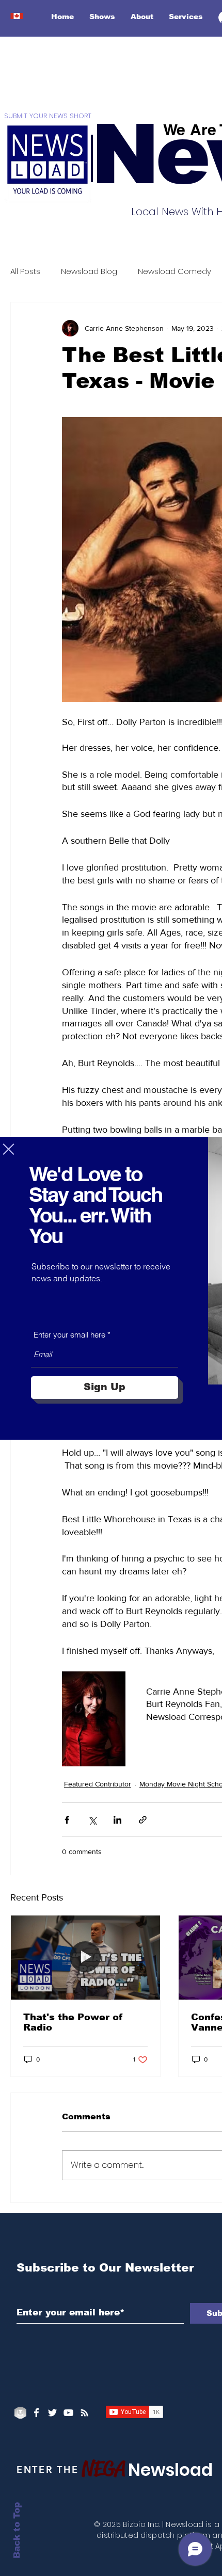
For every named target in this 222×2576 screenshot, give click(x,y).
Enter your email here (69, 1335)
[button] (9, 1149)
